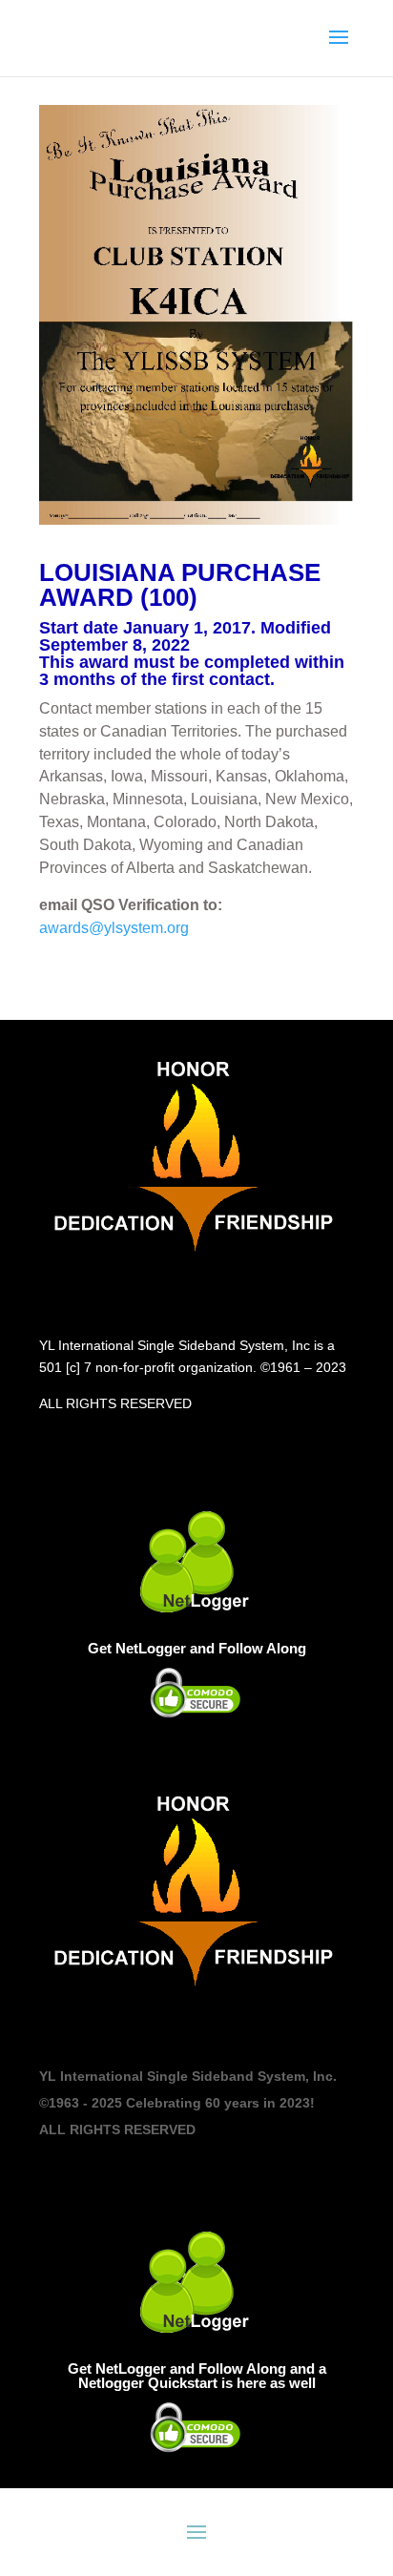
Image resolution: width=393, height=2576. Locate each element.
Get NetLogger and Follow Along (197, 1648)
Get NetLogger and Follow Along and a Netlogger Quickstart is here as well (197, 2376)
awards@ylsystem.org (114, 928)
